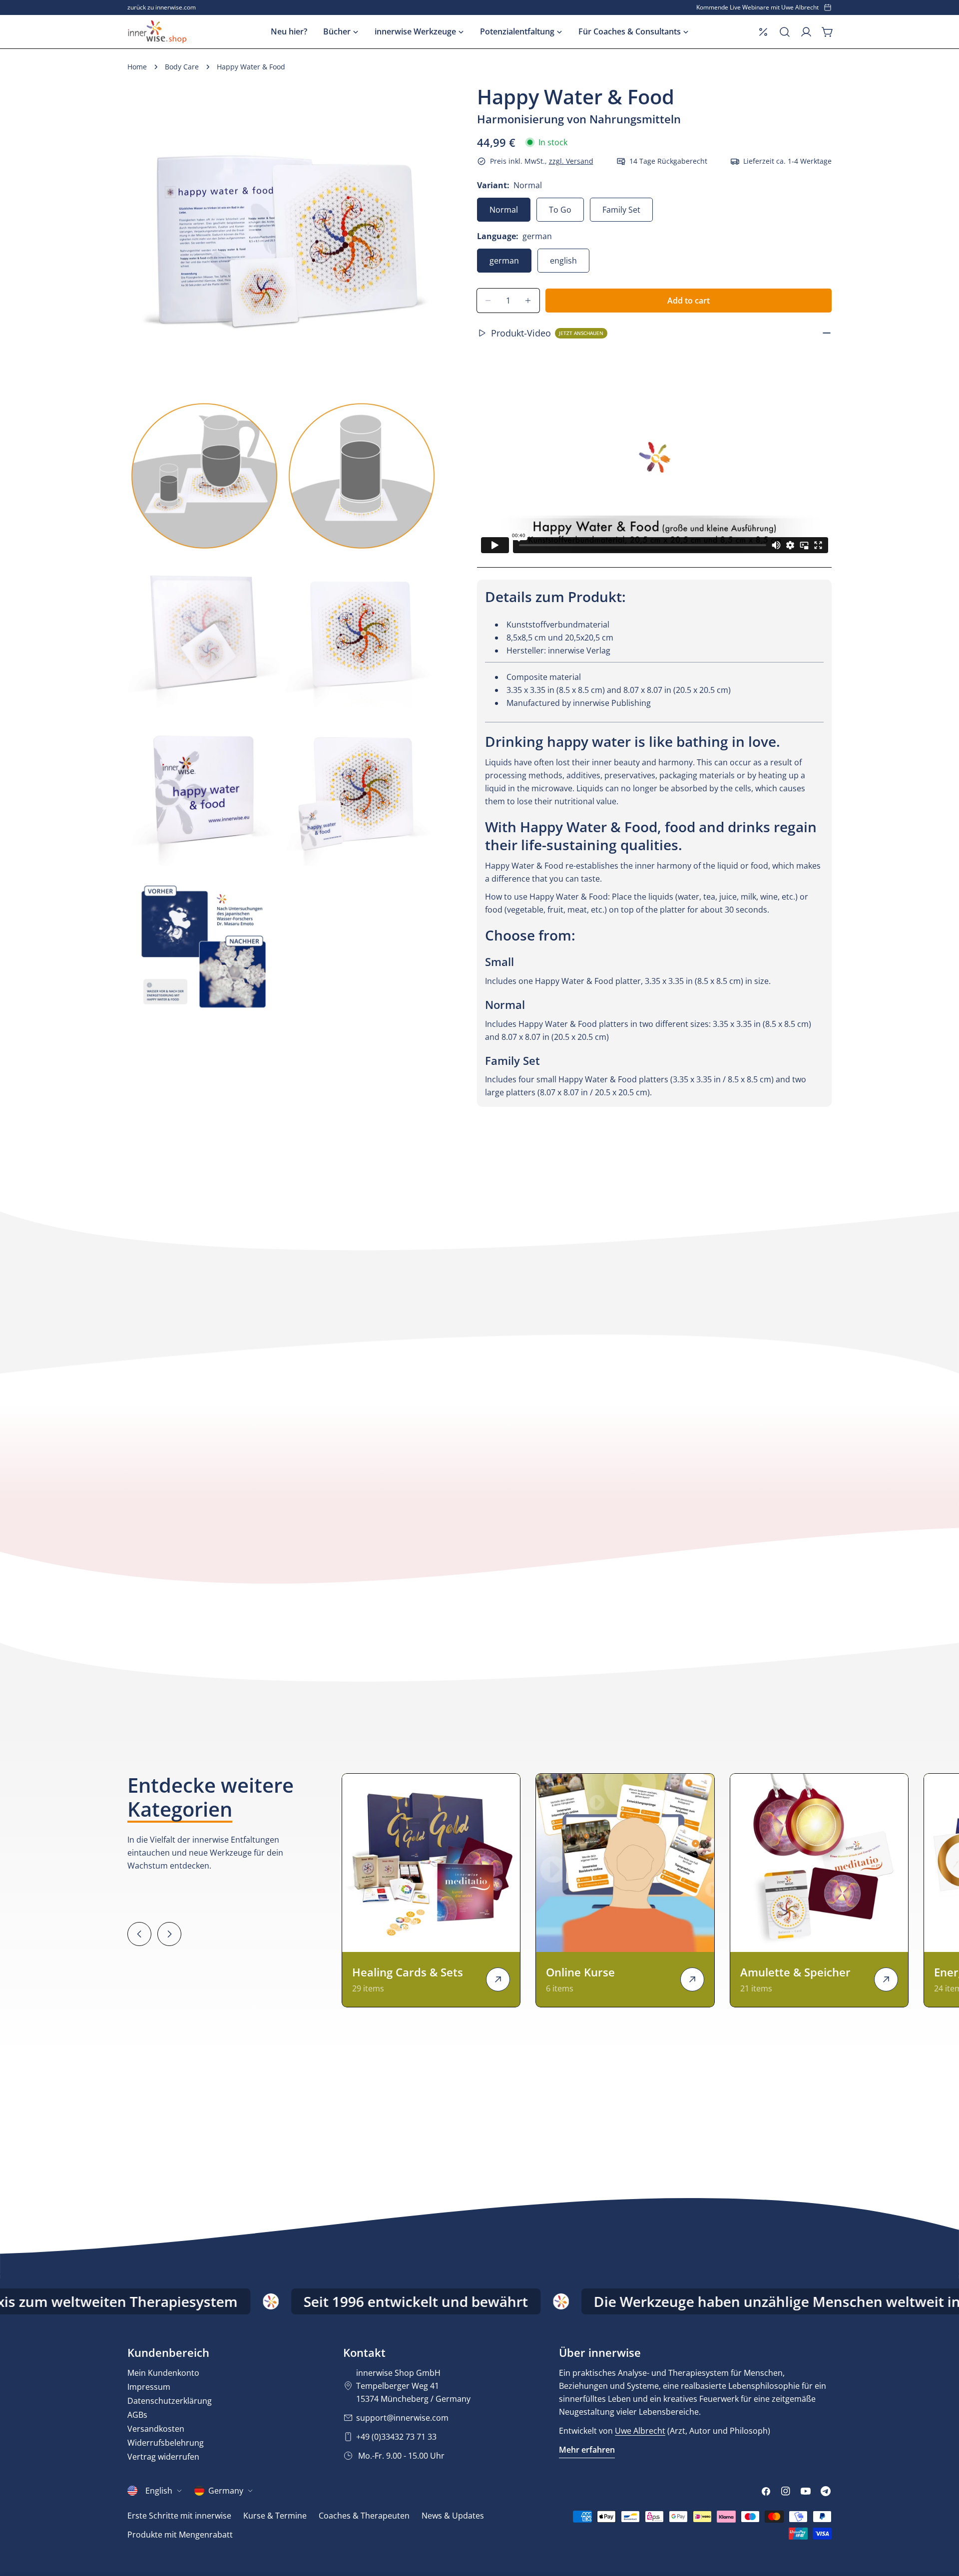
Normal (504, 210)
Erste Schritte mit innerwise (179, 2516)
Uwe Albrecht (640, 2431)
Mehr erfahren (587, 2450)
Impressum (149, 2387)
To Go (560, 210)
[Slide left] (139, 1934)
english (563, 261)
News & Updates (453, 2516)
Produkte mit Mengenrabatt (180, 2535)
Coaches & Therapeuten (364, 2516)
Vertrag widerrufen (163, 2457)
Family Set (621, 210)
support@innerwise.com (402, 2418)
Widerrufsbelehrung (166, 2443)
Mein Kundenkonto (163, 2373)
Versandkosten (156, 2429)
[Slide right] (169, 1934)
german (504, 261)
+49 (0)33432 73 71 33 (396, 2437)
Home (137, 67)
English (159, 2491)
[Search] (785, 32)
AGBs (137, 2415)
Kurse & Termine (275, 2516)
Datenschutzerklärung (170, 2401)
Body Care (182, 67)
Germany (226, 2491)
